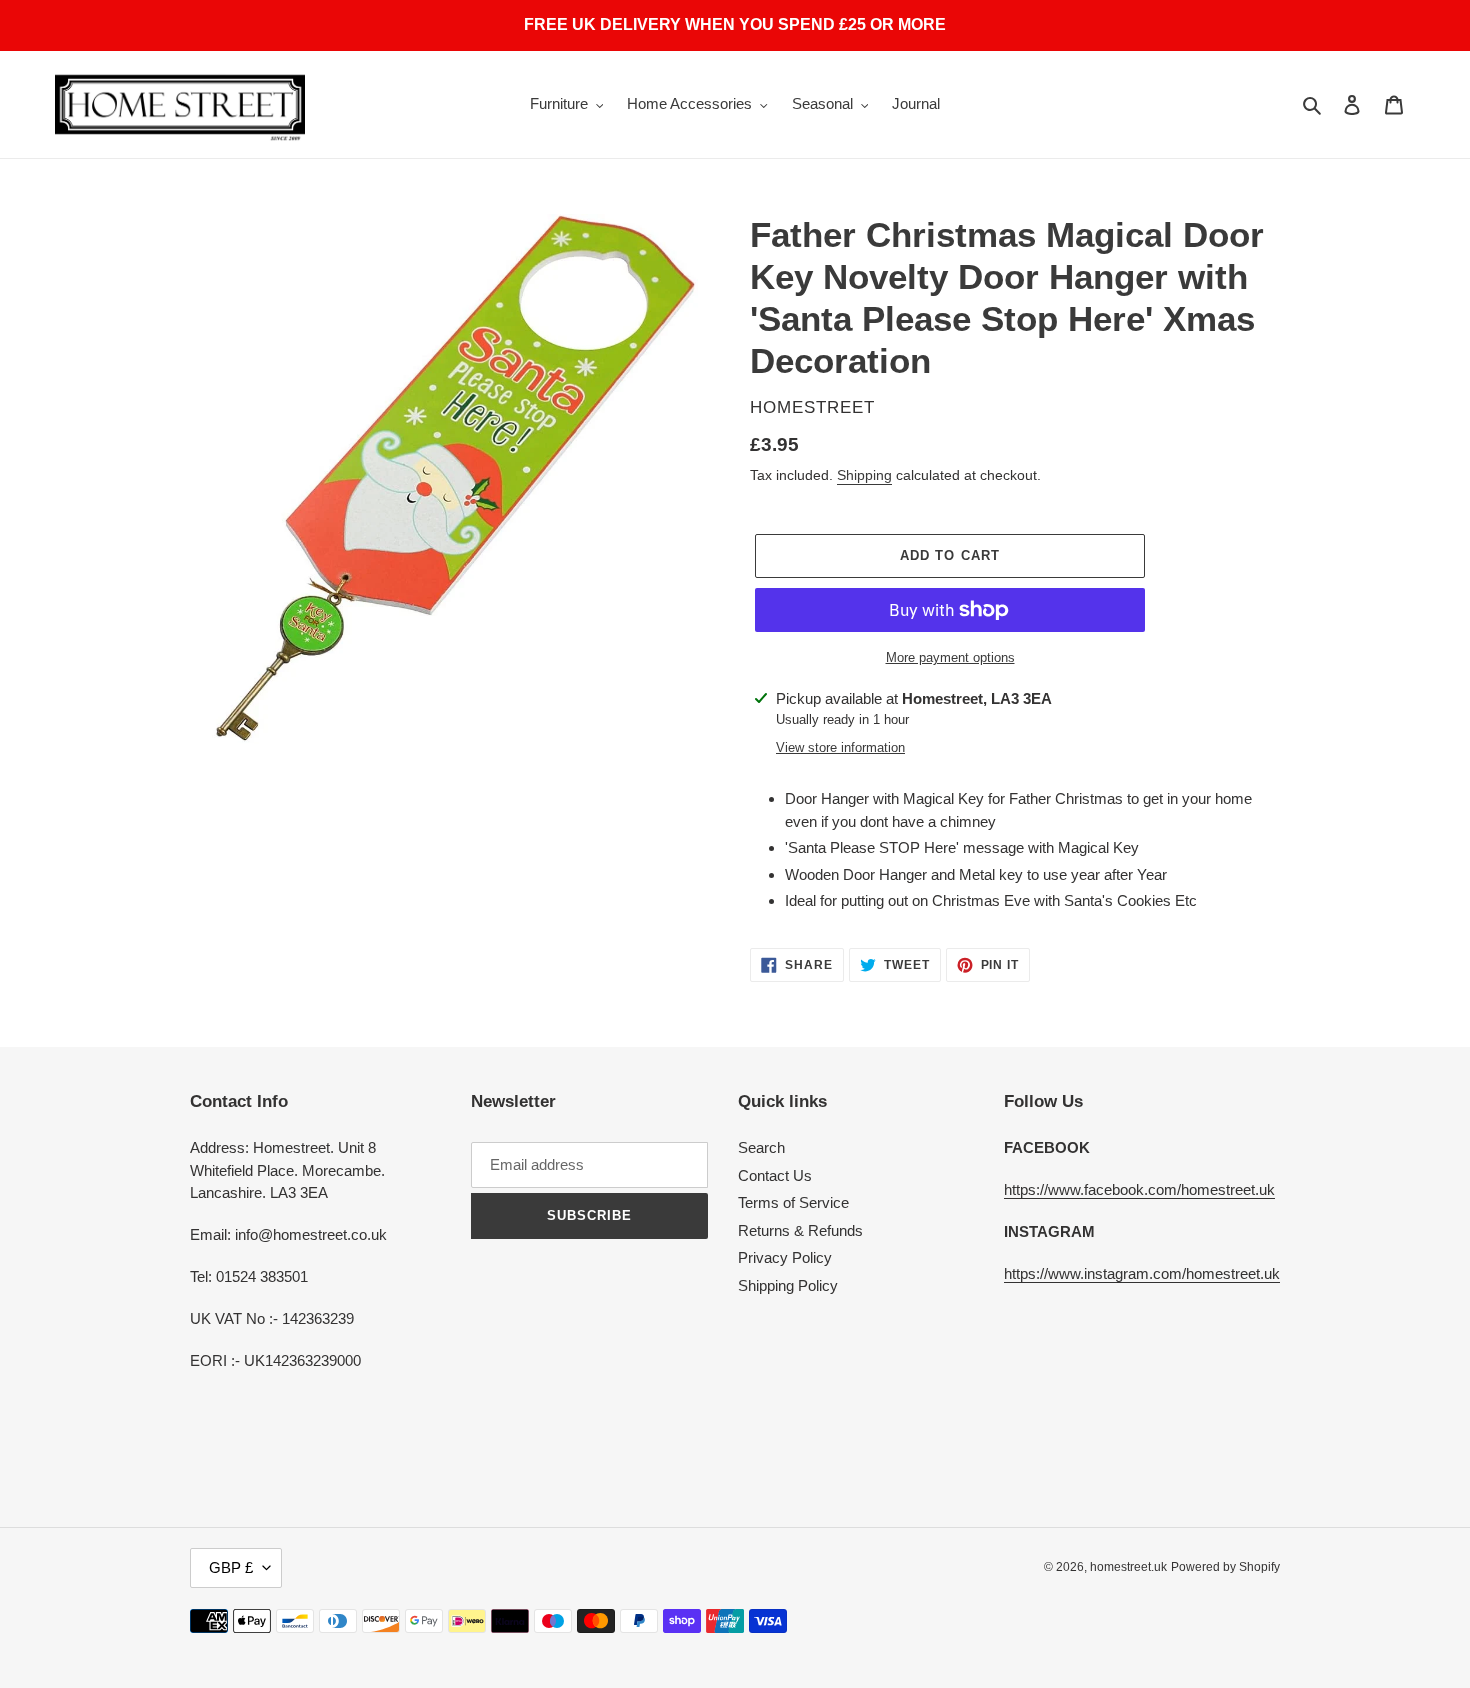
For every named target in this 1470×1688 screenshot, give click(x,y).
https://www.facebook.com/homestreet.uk (1139, 1189)
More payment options (950, 657)
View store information (840, 747)
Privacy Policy (785, 1257)
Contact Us (775, 1175)
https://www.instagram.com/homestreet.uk (1142, 1273)
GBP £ (231, 1567)
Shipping (864, 475)
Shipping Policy (788, 1285)
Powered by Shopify (1225, 1567)
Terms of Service (793, 1202)
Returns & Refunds (800, 1230)
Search (761, 1147)
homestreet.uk (1128, 1567)
